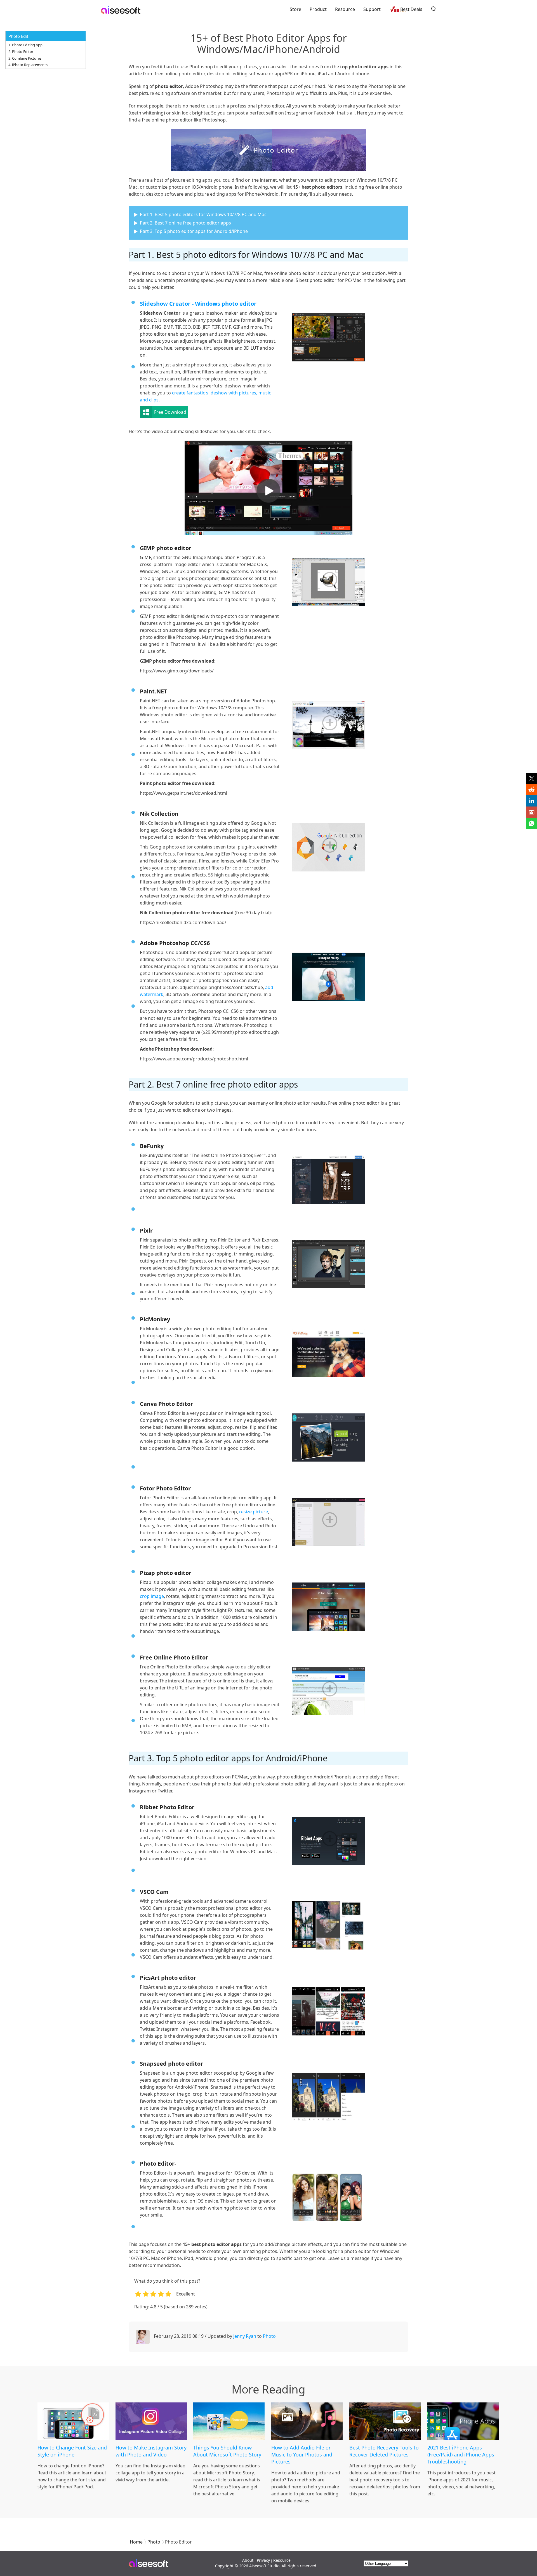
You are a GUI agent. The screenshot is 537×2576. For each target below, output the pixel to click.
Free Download (170, 412)
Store (295, 9)
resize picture (254, 1512)
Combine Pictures (27, 58)
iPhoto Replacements (30, 65)
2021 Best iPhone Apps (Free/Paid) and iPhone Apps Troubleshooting (461, 2455)
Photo (269, 2336)
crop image (152, 1596)
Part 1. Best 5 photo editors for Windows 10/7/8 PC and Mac (203, 214)
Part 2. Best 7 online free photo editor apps (185, 223)
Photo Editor (23, 52)
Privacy (263, 2560)
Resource (345, 9)
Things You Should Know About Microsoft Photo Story (227, 2451)
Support (372, 9)
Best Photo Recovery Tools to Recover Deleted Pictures (384, 2451)
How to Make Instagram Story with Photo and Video (151, 2451)
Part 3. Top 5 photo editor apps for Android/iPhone (194, 231)
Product (318, 9)
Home (136, 2542)
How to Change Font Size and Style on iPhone (72, 2451)
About (248, 2560)
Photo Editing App (27, 45)
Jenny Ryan (245, 2336)
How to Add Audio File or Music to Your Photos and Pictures (302, 2455)
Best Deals (411, 9)
